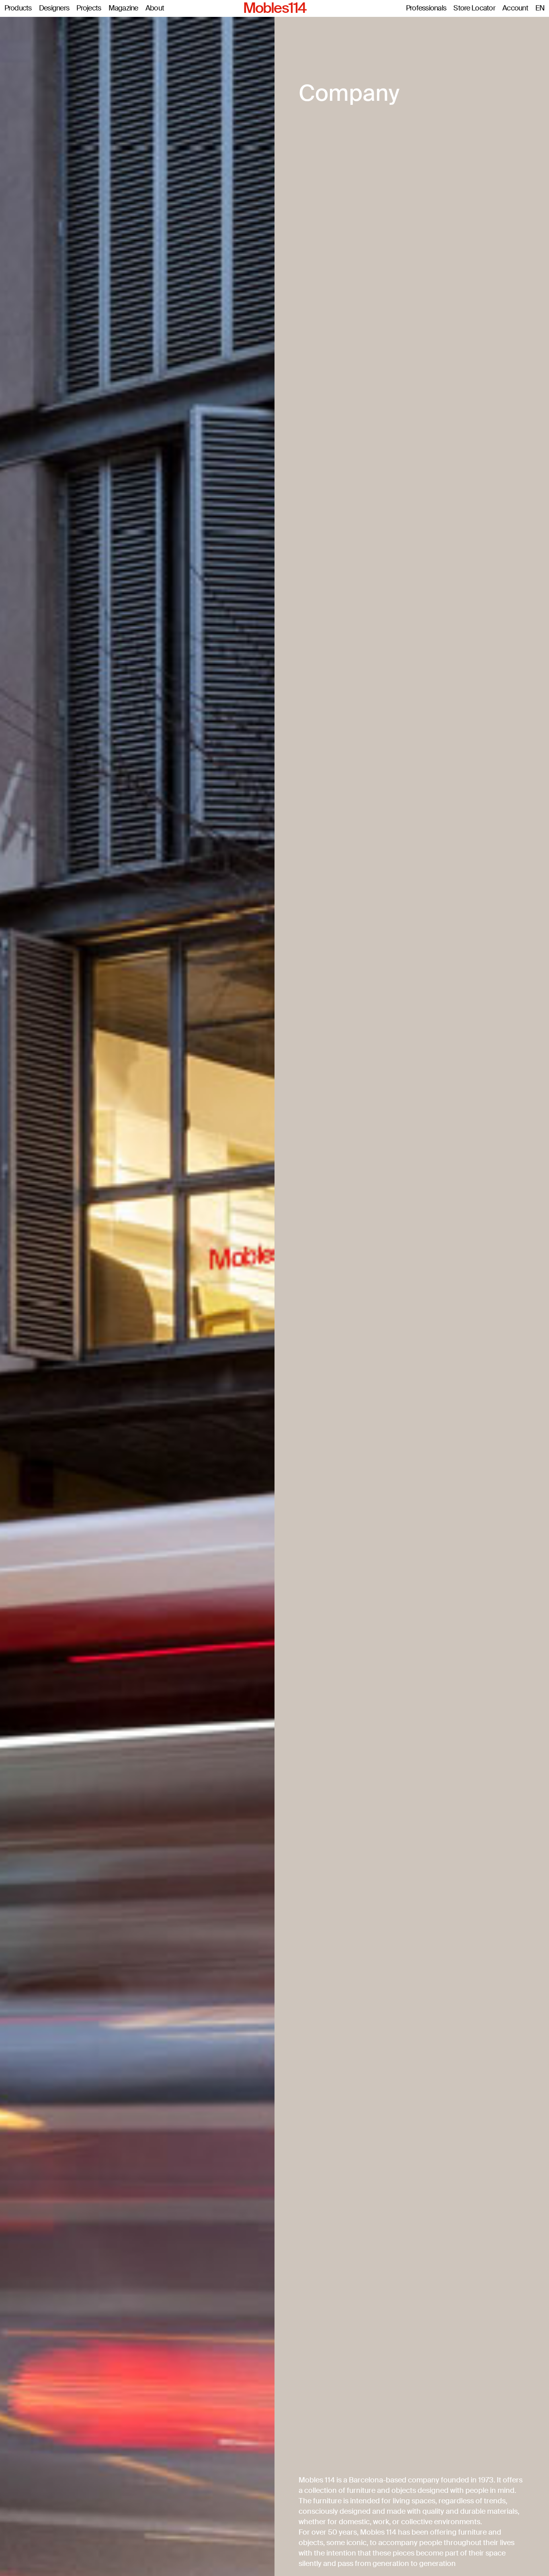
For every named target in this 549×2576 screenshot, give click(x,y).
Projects (89, 8)
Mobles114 (274, 8)
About (155, 8)
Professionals (426, 8)
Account (515, 8)
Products (18, 8)
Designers (54, 8)
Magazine (123, 8)
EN (540, 8)
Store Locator (474, 8)
